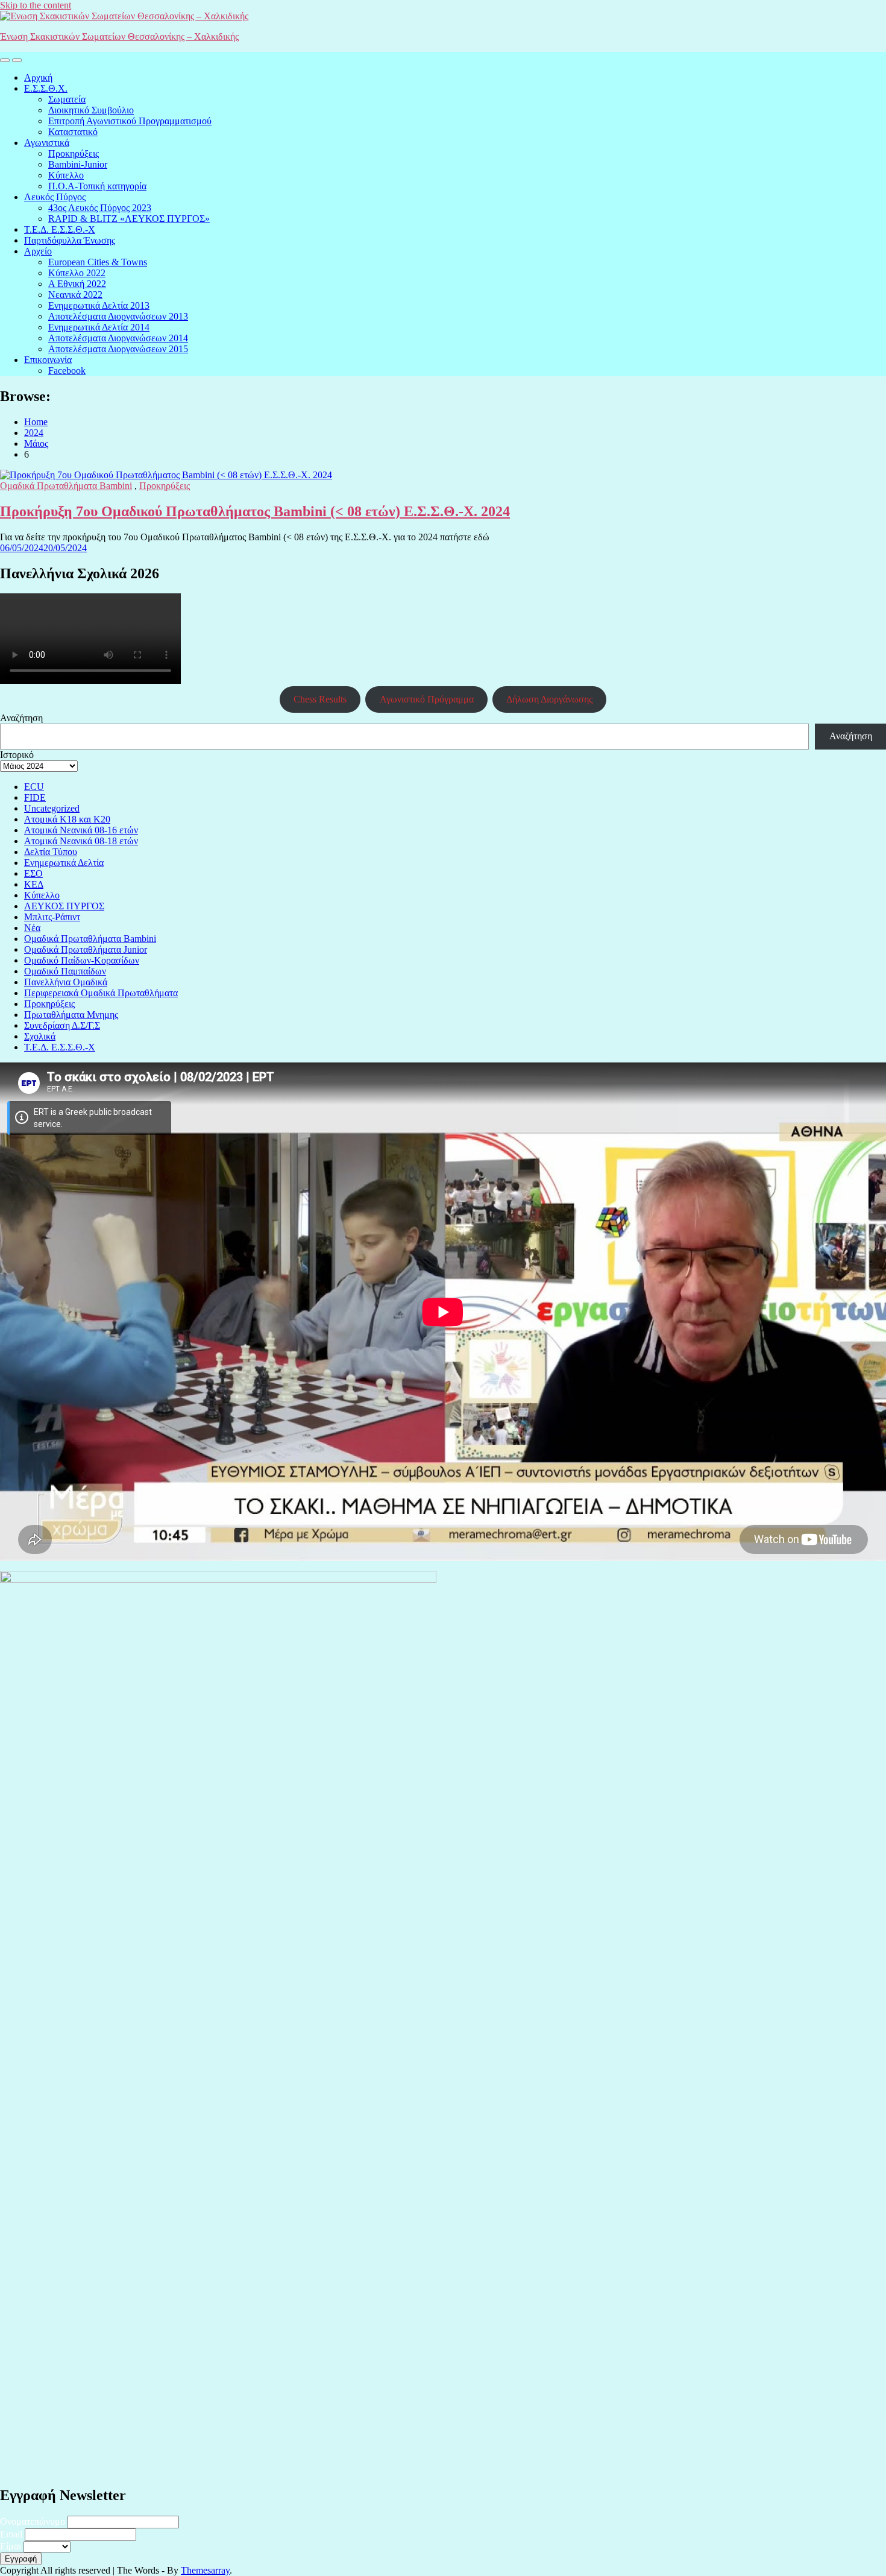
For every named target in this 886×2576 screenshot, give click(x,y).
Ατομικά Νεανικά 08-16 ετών (81, 830)
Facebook (67, 371)
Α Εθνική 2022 (77, 284)
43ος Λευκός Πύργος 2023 (100, 208)
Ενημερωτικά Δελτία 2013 (99, 305)
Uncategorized (52, 808)
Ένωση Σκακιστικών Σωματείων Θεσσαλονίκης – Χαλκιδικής (119, 36)
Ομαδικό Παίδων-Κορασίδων (82, 960)
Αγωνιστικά (47, 143)
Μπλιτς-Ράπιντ (52, 917)
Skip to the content (36, 5)
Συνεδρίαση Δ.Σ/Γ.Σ (62, 1025)
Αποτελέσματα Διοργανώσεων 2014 (118, 338)
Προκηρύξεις (74, 153)
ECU (34, 787)
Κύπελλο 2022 (77, 273)
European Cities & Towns (98, 262)
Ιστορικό (17, 755)
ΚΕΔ (34, 884)
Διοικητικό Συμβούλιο (91, 110)
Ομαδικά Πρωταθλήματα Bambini (66, 486)
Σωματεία (67, 99)
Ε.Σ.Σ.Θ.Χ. (46, 88)
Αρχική (38, 77)
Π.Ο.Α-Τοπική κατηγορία (97, 186)
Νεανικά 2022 (75, 295)
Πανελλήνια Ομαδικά (66, 982)
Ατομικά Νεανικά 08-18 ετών (81, 841)
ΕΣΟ (33, 873)
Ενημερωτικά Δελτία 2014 (99, 327)
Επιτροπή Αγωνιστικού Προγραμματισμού (130, 121)
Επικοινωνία (48, 360)
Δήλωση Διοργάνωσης (549, 699)
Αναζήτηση (21, 718)
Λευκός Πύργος (55, 197)
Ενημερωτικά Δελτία (64, 863)
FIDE (35, 797)
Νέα (32, 928)
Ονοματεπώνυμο (33, 2521)
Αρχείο (38, 251)
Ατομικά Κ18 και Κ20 (67, 819)
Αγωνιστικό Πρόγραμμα (427, 699)
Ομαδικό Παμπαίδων (65, 971)
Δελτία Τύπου (51, 852)
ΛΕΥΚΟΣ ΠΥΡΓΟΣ (64, 906)
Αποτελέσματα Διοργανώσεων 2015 (118, 349)
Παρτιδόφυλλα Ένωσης (70, 240)
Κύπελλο (66, 175)
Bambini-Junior (78, 164)
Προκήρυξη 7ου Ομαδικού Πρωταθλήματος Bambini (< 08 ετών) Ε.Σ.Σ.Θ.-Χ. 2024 (255, 511)
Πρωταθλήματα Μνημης (71, 1015)
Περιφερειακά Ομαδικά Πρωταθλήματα (101, 993)
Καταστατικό (73, 132)
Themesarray (205, 2570)
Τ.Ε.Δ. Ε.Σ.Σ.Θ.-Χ (60, 229)
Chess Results (320, 699)
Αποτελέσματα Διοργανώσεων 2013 (118, 316)
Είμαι (11, 2546)
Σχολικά (40, 1036)
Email (11, 2534)
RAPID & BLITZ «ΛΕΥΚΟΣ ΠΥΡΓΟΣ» (129, 219)
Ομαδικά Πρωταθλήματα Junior (86, 949)
